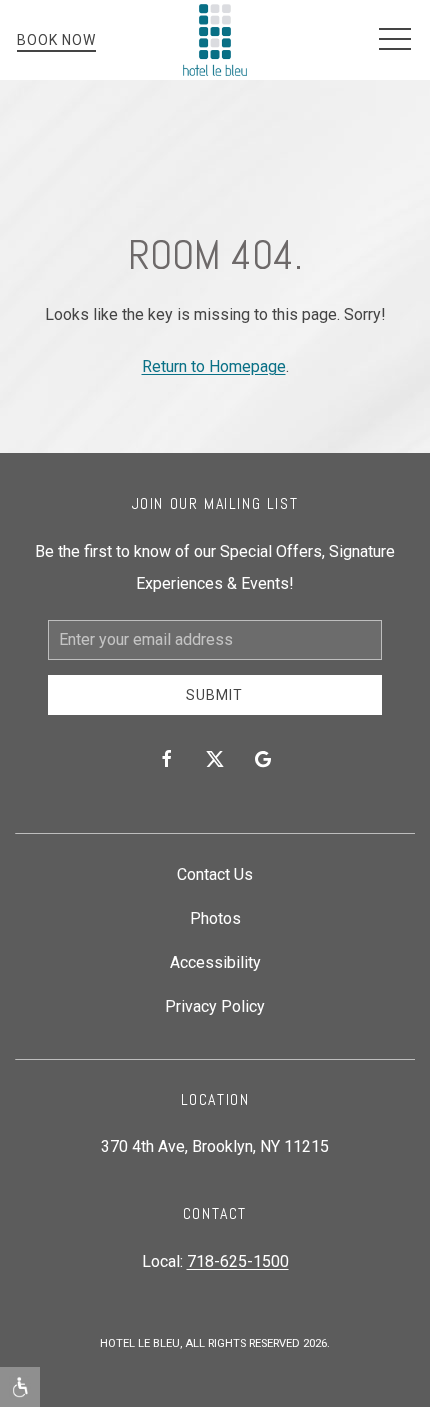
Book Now (56, 40)
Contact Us (215, 874)
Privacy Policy (215, 1006)
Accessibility (215, 962)
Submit (214, 695)
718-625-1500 (238, 1261)
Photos (215, 918)
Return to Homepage (214, 366)
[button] (395, 40)
